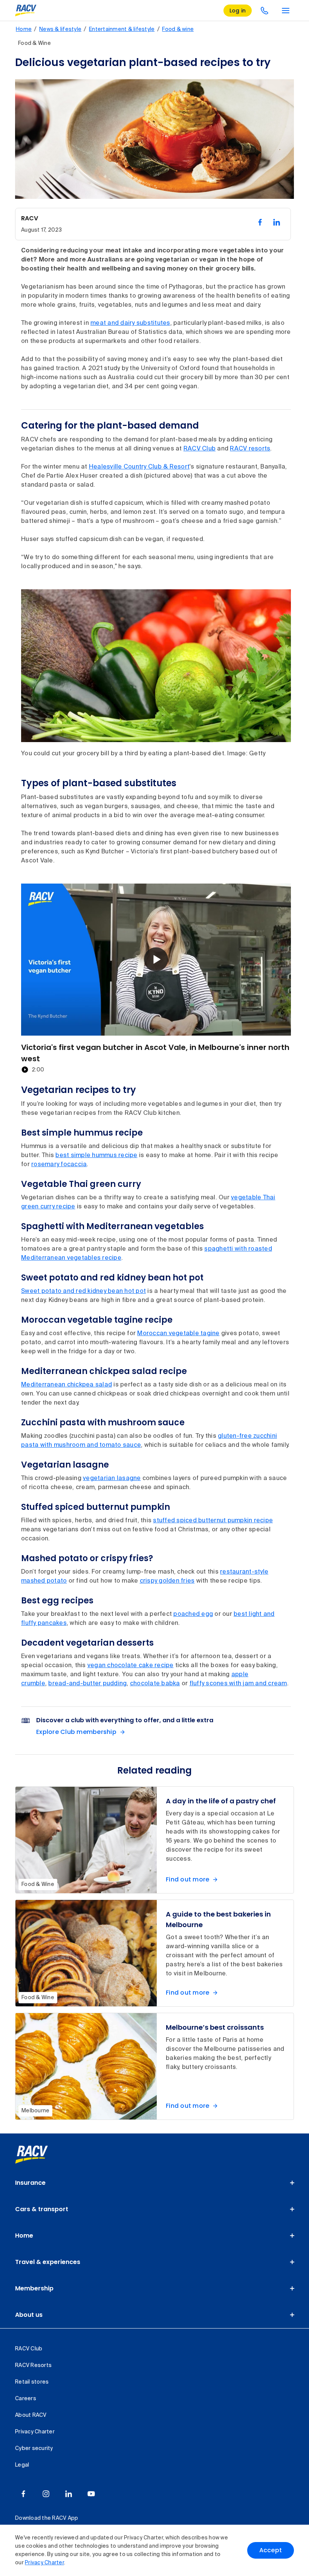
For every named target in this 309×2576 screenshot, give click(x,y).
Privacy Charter (44, 2563)
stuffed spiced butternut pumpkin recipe (213, 1521)
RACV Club (200, 449)
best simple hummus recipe (96, 1156)
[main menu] (286, 11)
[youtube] (91, 2494)
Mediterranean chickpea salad (67, 1385)
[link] (40, 2155)
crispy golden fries (167, 1581)
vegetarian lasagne (112, 1479)
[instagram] (46, 2494)
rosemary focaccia (59, 1165)
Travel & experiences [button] (48, 2262)
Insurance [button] (30, 2183)
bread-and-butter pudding (87, 1684)
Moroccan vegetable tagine (178, 1334)
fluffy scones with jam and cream (238, 1684)
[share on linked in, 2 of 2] (277, 222)
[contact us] (265, 11)
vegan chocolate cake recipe (131, 1666)
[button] (156, 959)
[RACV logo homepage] (26, 11)
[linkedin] (69, 2494)
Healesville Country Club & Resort (139, 467)
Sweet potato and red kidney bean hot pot (83, 1291)
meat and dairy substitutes (130, 323)
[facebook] (23, 2494)
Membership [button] (34, 2288)
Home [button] (24, 2236)
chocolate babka (155, 1684)
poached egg (193, 1614)
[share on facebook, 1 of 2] (260, 222)
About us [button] (29, 2315)
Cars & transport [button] (42, 2209)
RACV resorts (250, 449)
